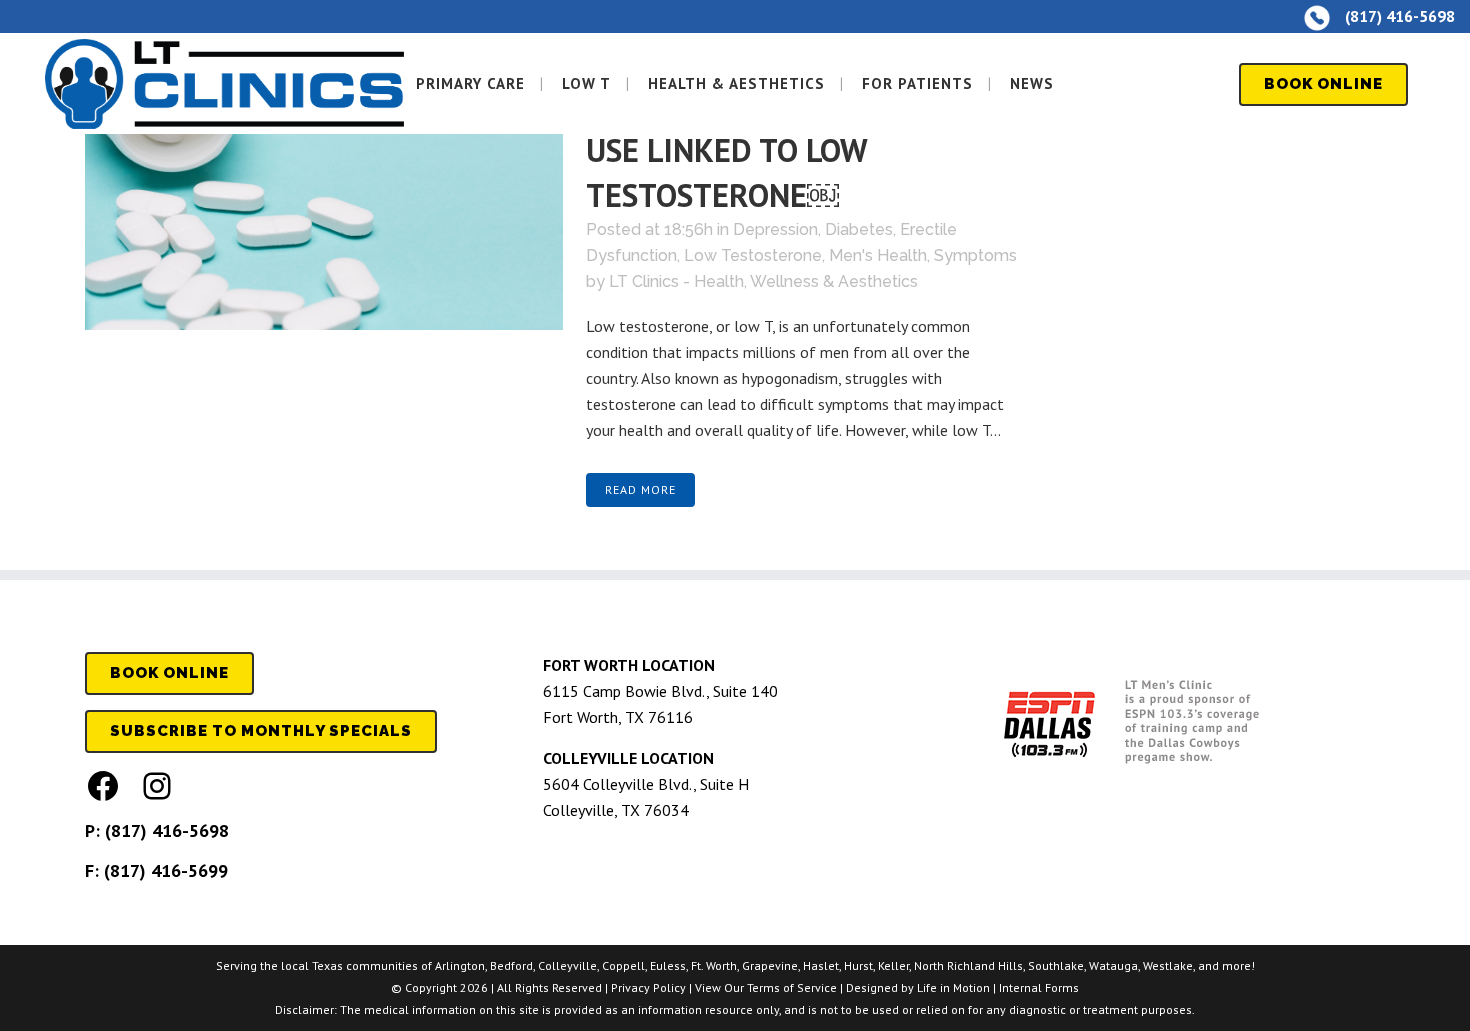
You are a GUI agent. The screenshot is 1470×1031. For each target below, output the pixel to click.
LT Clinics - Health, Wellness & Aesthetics (763, 281)
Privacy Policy (648, 987)
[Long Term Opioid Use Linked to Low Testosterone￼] (324, 195)
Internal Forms (1039, 987)
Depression (775, 229)
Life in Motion (953, 987)
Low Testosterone (753, 255)
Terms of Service (792, 987)
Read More (640, 489)
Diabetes (859, 229)
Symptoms (975, 255)
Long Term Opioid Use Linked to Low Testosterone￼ (780, 150)
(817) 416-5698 (167, 830)
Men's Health (878, 255)
